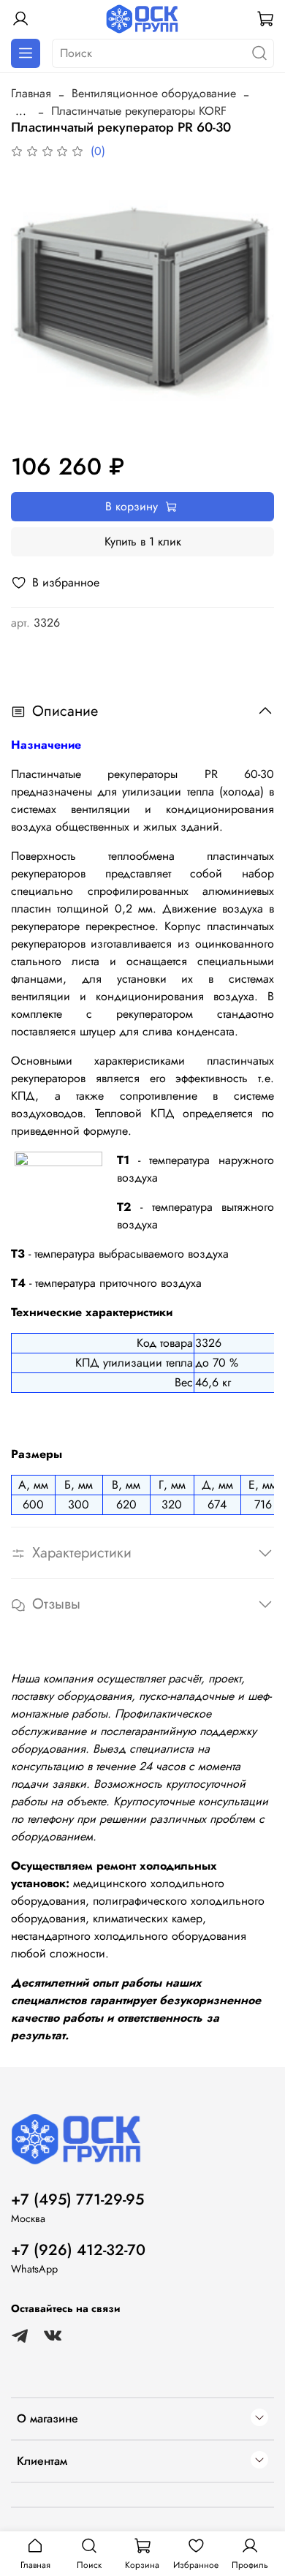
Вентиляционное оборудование (154, 93)
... (21, 111)
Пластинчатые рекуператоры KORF (139, 111)
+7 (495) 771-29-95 (77, 2199)
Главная (31, 93)
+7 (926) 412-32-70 (78, 2250)
